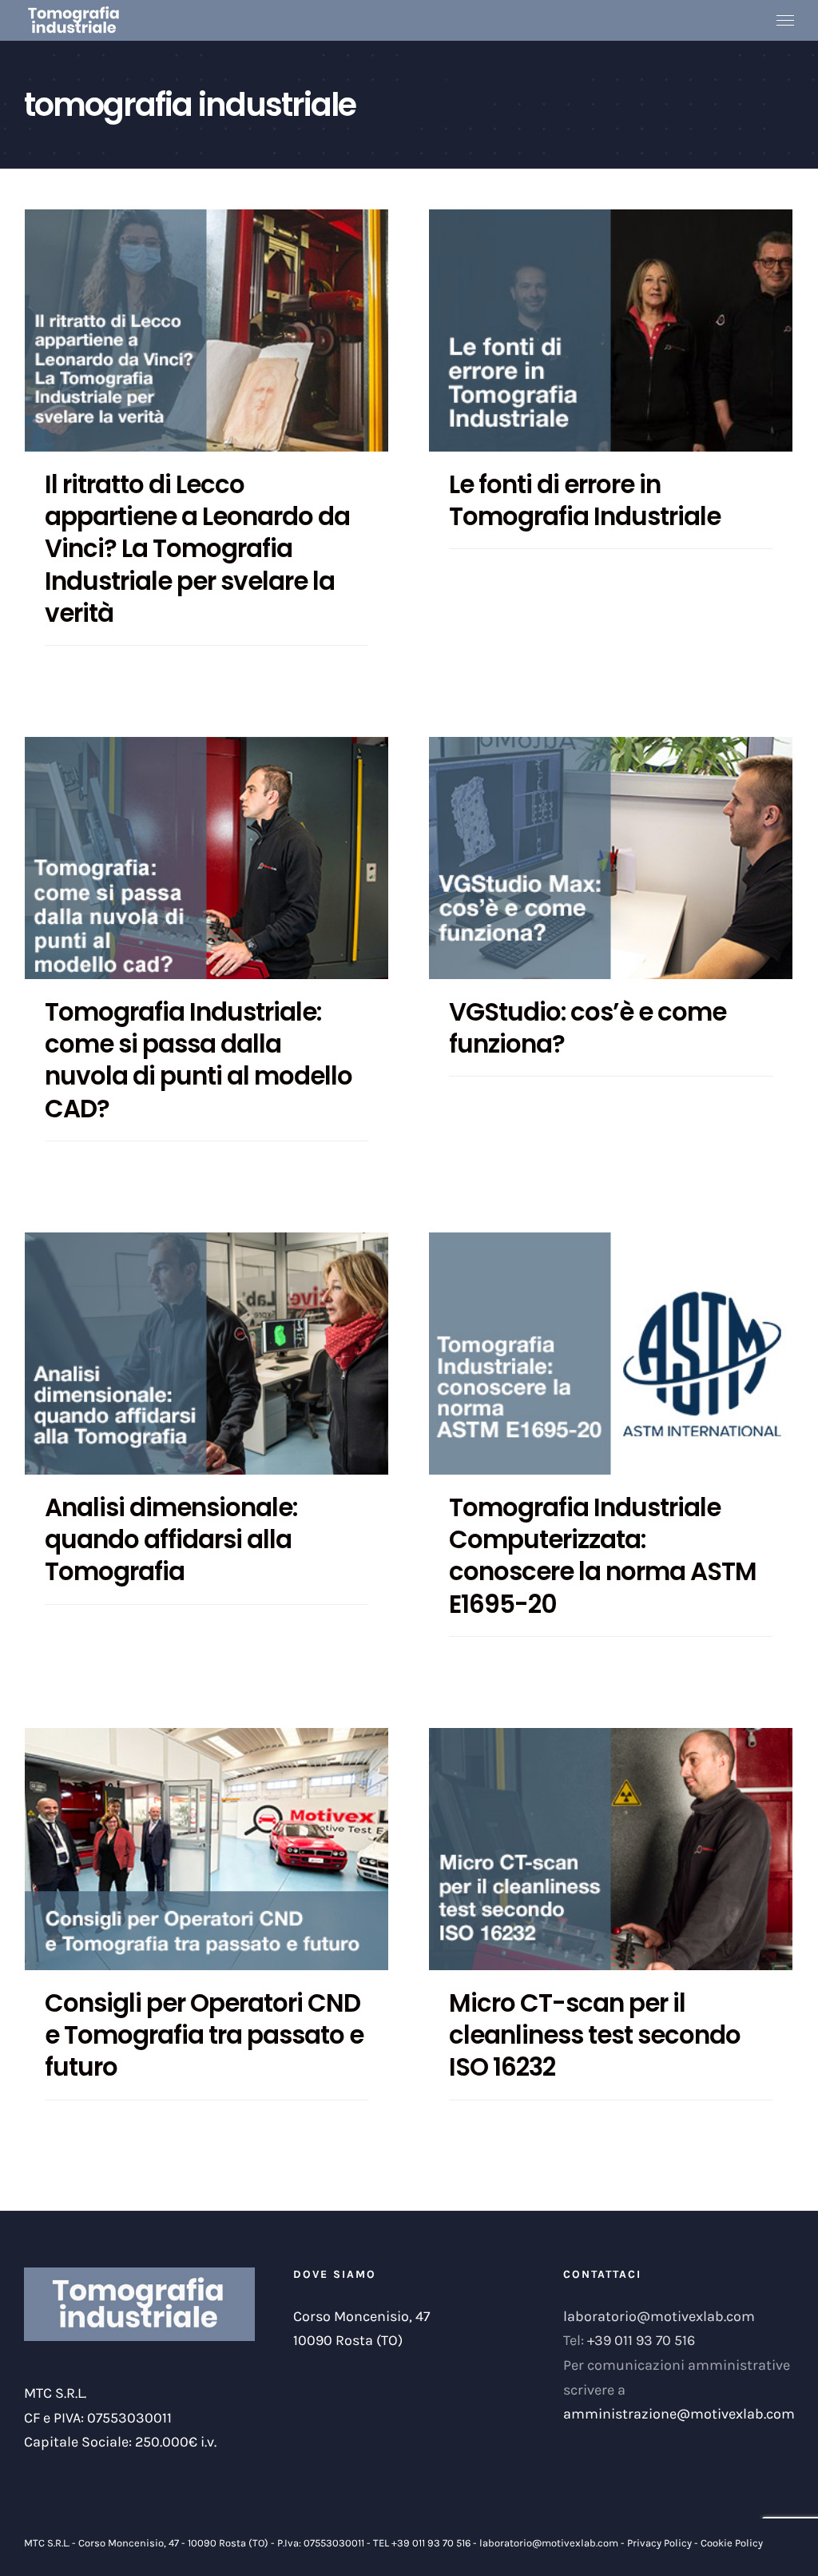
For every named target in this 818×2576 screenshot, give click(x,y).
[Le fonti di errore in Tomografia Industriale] (611, 330)
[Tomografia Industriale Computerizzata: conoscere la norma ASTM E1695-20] (611, 1354)
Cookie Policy (732, 2543)
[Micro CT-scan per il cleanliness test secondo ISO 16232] (611, 1849)
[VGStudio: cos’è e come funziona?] (611, 858)
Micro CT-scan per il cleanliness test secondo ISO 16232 (595, 2035)
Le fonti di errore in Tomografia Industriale (585, 500)
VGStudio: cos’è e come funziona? (588, 1028)
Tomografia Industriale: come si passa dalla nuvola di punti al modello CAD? (199, 1060)
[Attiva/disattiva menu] (786, 21)
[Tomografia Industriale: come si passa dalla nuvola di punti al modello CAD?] (206, 858)
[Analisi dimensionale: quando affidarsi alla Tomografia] (206, 1354)
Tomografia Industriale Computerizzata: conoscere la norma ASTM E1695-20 (603, 1556)
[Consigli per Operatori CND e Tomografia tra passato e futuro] (206, 1849)
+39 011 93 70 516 (641, 2340)
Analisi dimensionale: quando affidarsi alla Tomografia (171, 1540)
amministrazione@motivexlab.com (679, 2414)
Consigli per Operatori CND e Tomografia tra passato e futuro (204, 2035)
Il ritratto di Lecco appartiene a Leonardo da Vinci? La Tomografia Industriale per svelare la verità (197, 549)
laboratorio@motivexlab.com (659, 2316)
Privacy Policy (659, 2543)
